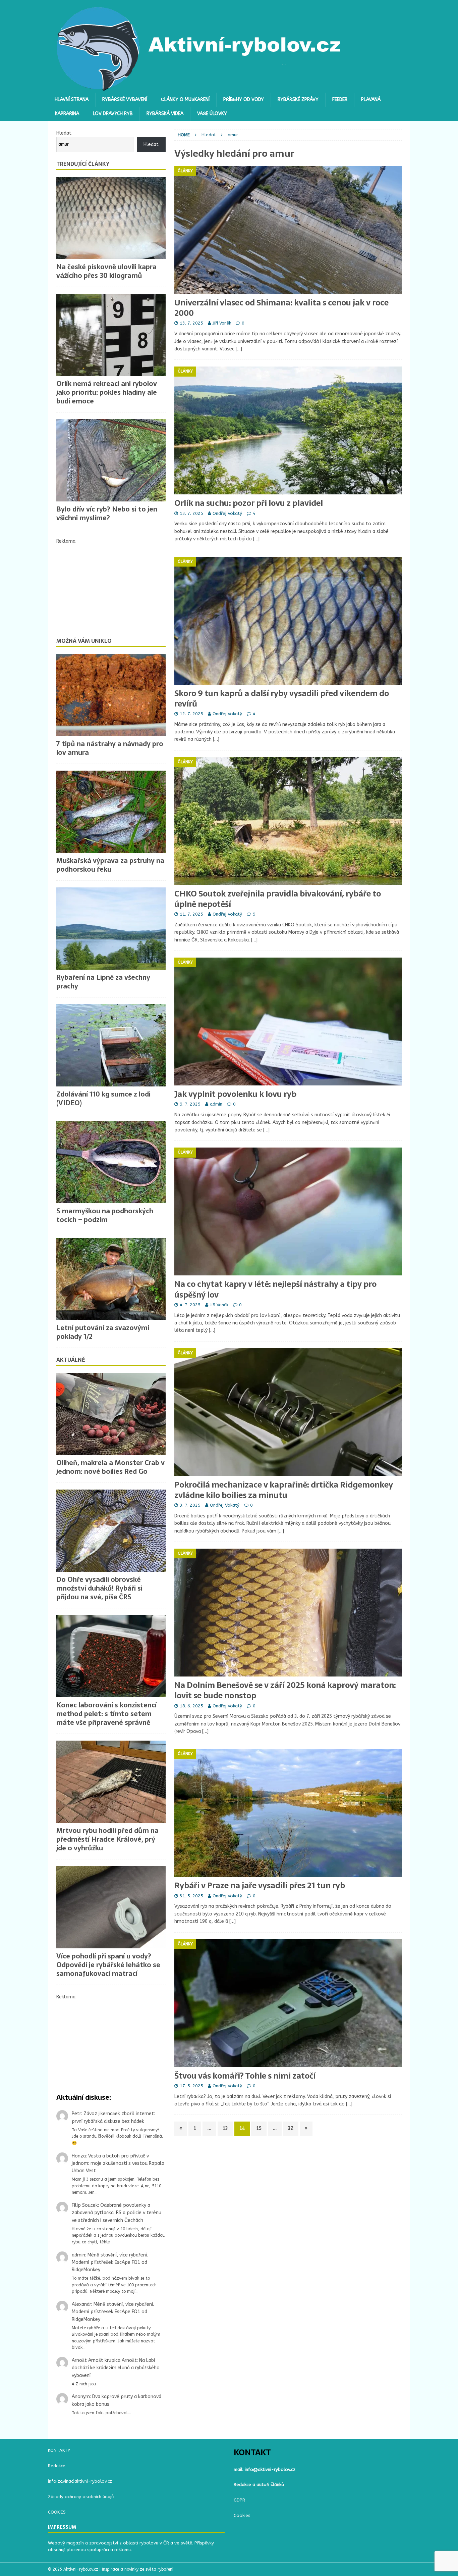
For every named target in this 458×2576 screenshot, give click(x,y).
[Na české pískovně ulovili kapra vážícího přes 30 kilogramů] (111, 218)
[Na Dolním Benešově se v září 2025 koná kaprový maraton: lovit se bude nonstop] (288, 1613)
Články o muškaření (185, 100)
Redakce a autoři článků (259, 2485)
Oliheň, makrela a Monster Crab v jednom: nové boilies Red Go (110, 1467)
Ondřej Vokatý (227, 513)
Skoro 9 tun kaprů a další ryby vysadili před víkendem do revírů (282, 698)
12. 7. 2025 (191, 714)
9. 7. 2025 (190, 1104)
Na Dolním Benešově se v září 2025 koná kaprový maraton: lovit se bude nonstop (285, 1690)
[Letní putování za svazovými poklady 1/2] (111, 1279)
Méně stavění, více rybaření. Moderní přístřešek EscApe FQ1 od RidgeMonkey (110, 2263)
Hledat (64, 133)
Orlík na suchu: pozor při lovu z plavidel (249, 503)
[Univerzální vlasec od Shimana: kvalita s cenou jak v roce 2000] (288, 230)
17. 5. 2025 (191, 2086)
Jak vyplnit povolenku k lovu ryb (235, 1094)
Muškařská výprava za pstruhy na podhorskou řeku (110, 865)
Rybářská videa (165, 114)
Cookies (242, 2515)
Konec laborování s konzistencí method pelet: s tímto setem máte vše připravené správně (106, 1714)
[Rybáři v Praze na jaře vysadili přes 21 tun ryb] (288, 1813)
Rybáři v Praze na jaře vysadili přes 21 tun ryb (260, 1885)
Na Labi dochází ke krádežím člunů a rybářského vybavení (116, 2368)
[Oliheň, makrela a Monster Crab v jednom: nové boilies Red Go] (111, 1414)
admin (216, 1104)
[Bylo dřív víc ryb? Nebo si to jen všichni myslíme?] (111, 460)
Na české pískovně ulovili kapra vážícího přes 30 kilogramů (106, 271)
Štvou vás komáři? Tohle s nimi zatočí (245, 2076)
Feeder (340, 100)
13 (225, 2128)
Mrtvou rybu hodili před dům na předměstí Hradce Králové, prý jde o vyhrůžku (107, 1839)
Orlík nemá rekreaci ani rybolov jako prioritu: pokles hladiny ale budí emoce (107, 392)
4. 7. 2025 (190, 1305)
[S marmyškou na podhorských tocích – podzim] (111, 1162)
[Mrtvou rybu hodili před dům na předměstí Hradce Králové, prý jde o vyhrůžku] (111, 1782)
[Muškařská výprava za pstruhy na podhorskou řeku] (111, 812)
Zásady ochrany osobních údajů (81, 2497)
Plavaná (371, 100)
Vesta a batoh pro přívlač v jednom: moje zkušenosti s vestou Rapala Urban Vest (118, 2164)
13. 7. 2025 (191, 323)
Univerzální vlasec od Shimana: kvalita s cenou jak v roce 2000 (281, 308)
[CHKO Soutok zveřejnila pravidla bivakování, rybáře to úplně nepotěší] (288, 821)
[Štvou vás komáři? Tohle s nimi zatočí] (288, 2003)
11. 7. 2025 (191, 914)
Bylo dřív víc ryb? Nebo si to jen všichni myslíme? (107, 514)
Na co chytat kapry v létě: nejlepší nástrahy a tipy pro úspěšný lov (275, 1289)
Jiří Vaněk (222, 323)
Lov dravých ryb (113, 114)
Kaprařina (67, 114)
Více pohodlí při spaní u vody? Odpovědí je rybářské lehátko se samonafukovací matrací (108, 1965)
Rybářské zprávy (298, 100)
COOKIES (57, 2512)
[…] (239, 349)
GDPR (239, 2500)
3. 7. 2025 (190, 1505)
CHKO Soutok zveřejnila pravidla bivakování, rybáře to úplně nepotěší (278, 899)
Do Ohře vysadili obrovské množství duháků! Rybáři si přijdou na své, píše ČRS (99, 1588)
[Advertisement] (111, 587)
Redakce (57, 2466)
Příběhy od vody (244, 100)
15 (259, 2128)
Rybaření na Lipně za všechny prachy (103, 982)
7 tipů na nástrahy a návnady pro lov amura (110, 748)
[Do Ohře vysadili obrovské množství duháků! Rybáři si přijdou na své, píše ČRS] (111, 1531)
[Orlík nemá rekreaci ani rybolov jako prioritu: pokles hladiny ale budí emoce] (111, 335)
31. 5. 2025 (191, 1896)
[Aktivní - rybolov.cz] (199, 89)
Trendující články (83, 164)
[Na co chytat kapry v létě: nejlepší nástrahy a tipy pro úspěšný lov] (288, 1211)
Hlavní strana (72, 100)
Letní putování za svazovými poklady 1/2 (103, 1332)
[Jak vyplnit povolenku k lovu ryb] (288, 1022)
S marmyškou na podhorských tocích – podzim (105, 1215)
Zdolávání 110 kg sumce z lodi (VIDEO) (103, 1099)
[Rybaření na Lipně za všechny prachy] (111, 929)
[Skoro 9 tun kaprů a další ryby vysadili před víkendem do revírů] (288, 621)
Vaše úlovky (212, 114)
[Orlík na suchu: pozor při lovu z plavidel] (288, 430)
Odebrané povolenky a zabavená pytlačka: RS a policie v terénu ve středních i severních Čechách (117, 2213)
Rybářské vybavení (125, 100)
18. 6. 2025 (191, 1706)
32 (291, 2128)
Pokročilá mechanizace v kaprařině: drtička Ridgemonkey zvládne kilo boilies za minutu (284, 1490)
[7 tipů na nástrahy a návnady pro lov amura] (111, 695)
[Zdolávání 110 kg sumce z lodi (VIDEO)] (111, 1045)
